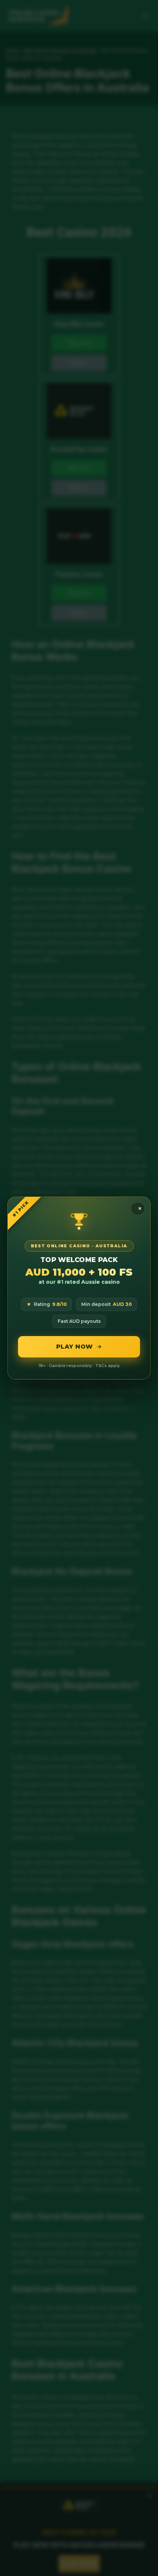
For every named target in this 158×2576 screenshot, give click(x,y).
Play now (75, 1347)
